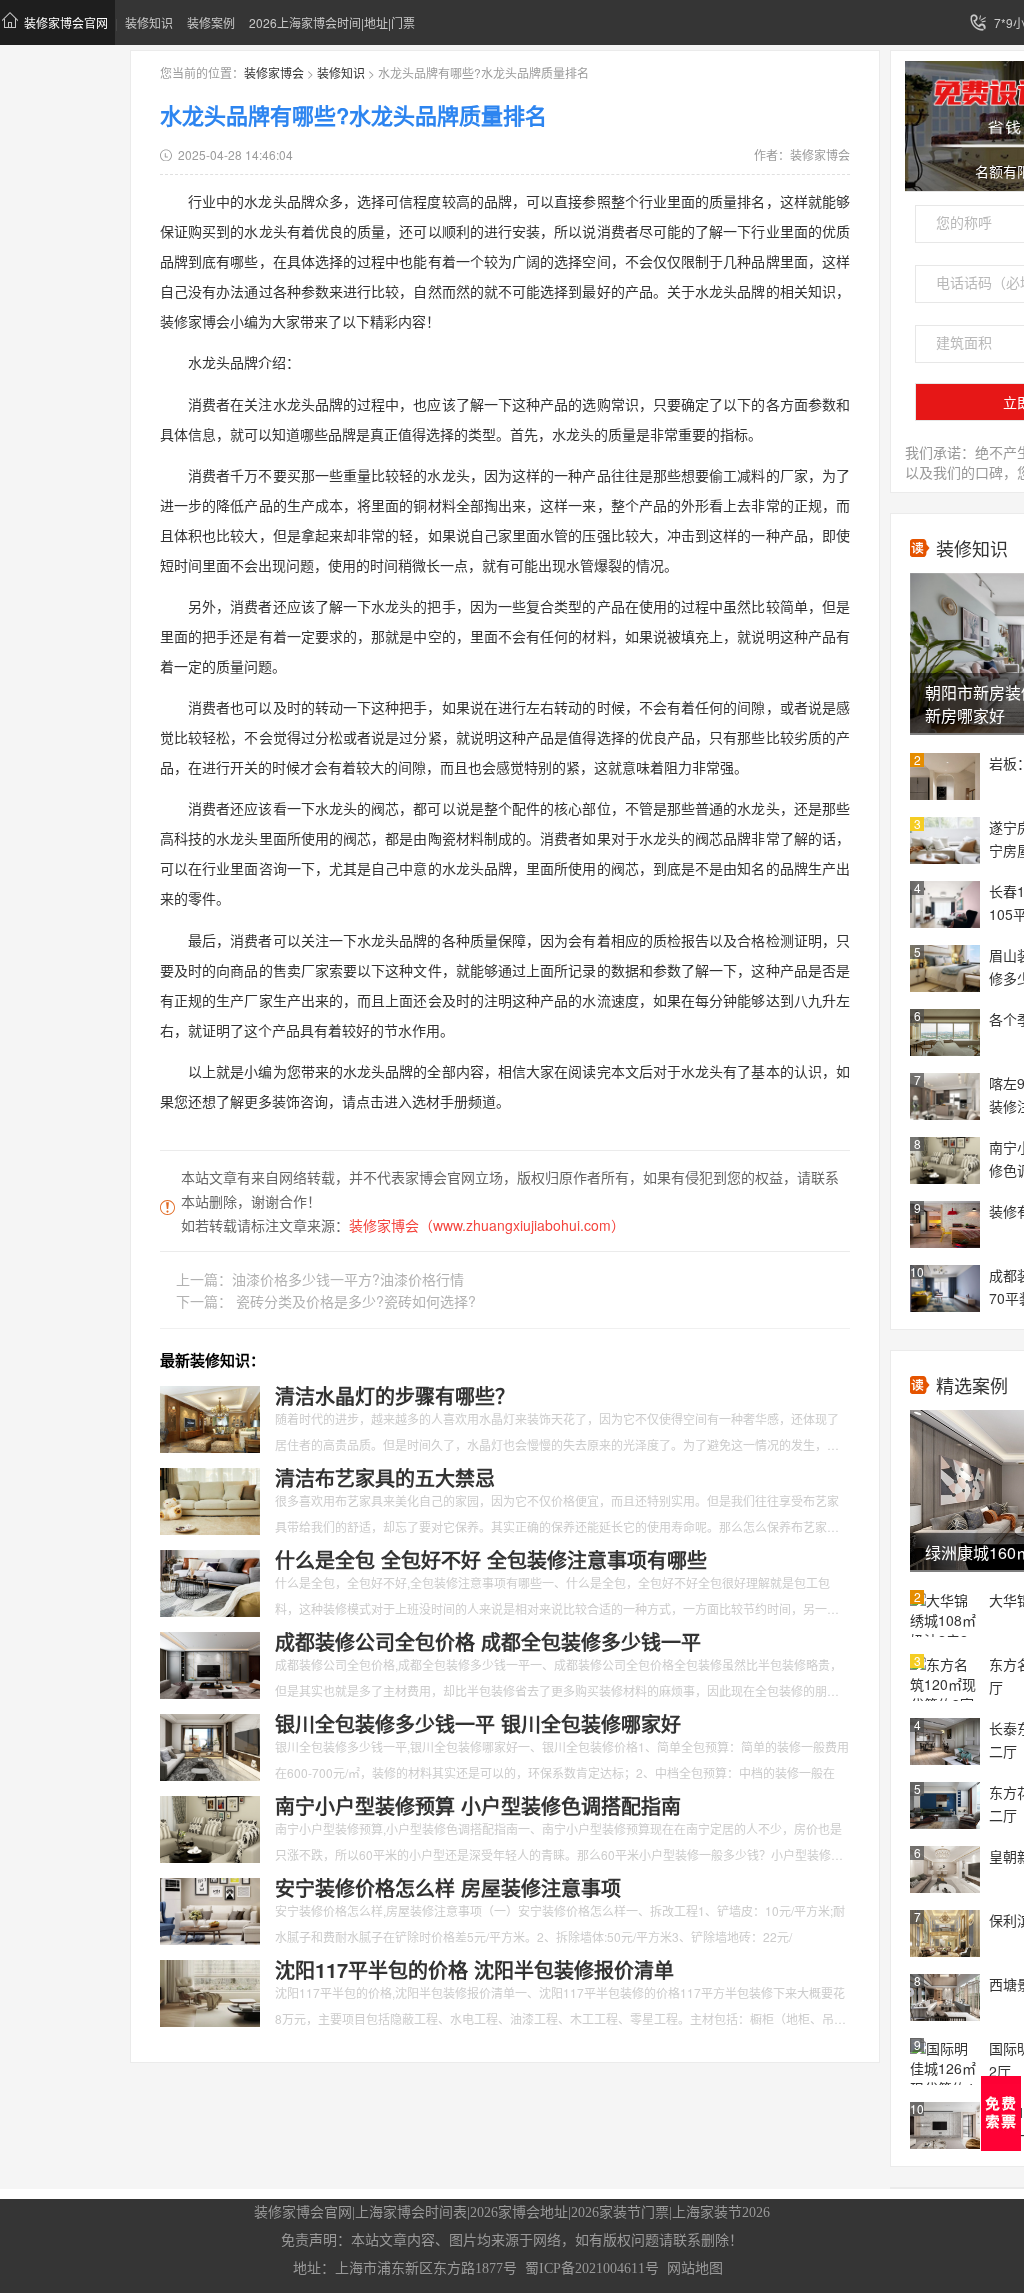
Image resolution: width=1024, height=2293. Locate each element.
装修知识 (149, 22)
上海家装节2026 (721, 2212)
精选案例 (972, 1385)
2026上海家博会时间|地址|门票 (332, 22)
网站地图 (695, 2268)
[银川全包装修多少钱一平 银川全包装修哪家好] (210, 1745)
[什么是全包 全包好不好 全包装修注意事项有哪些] (210, 1581)
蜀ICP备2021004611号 (592, 2268)
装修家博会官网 (66, 22)
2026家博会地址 (519, 2212)
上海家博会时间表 (411, 2212)
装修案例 (211, 22)
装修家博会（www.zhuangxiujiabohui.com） (487, 1225)
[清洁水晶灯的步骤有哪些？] (210, 1417)
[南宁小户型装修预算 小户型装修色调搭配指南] (210, 1827)
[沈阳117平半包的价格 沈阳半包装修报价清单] (210, 1991)
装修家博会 (274, 72)
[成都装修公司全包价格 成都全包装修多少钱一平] (210, 1663)
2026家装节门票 (620, 2212)
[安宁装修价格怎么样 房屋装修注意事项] (210, 1909)
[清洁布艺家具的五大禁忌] (210, 1499)
